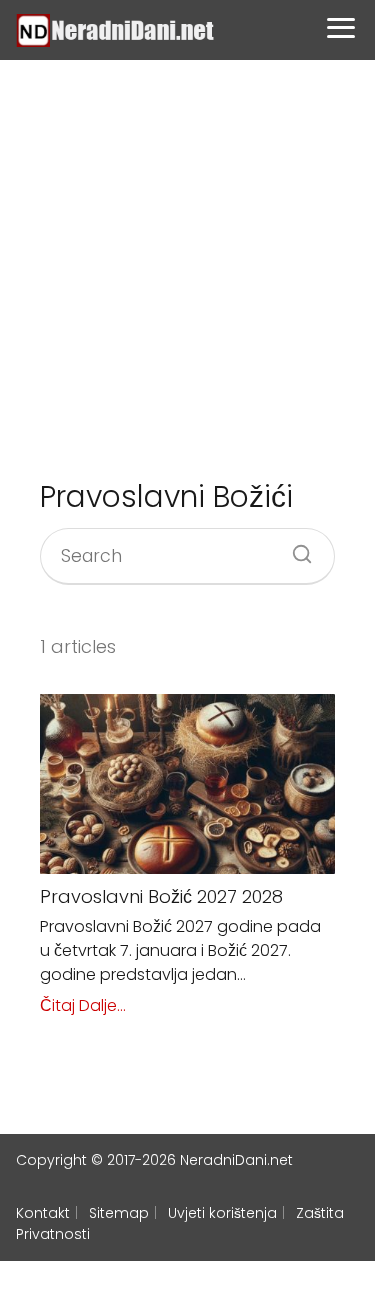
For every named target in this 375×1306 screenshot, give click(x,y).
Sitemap (119, 1213)
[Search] (295, 548)
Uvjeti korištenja (222, 1213)
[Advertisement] (187, 268)
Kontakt (43, 1213)
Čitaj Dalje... (83, 1005)
